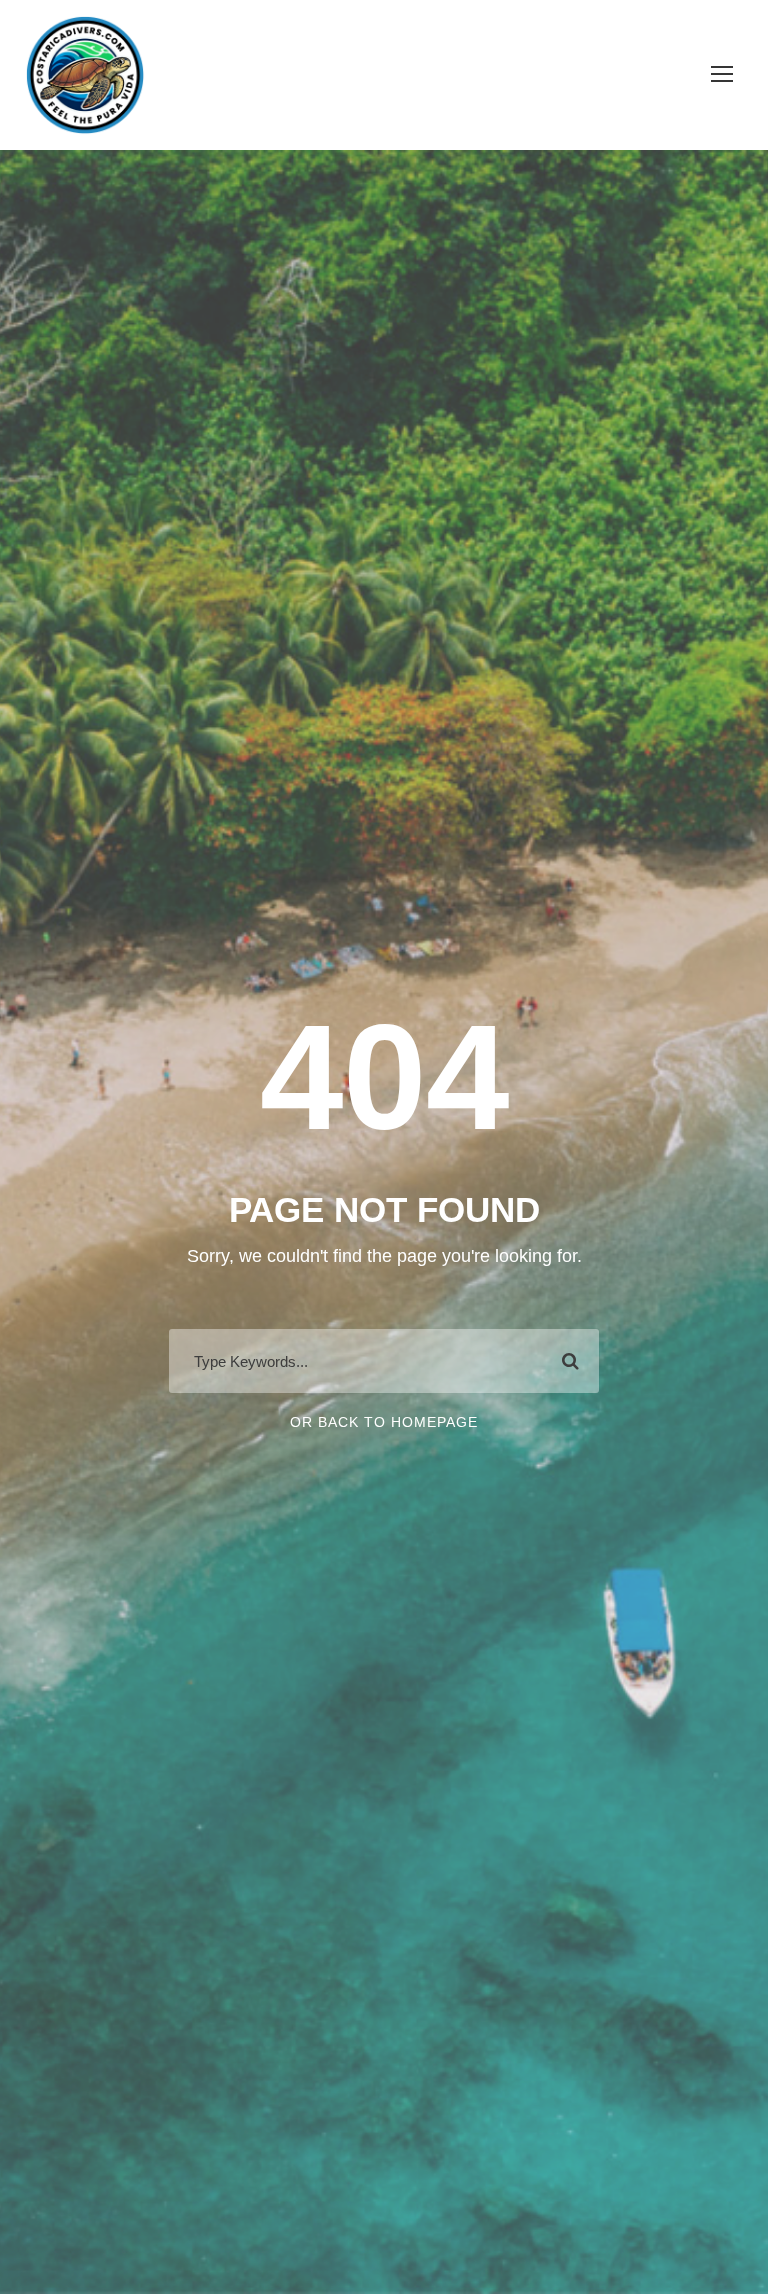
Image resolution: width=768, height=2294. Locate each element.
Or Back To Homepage (384, 1422)
